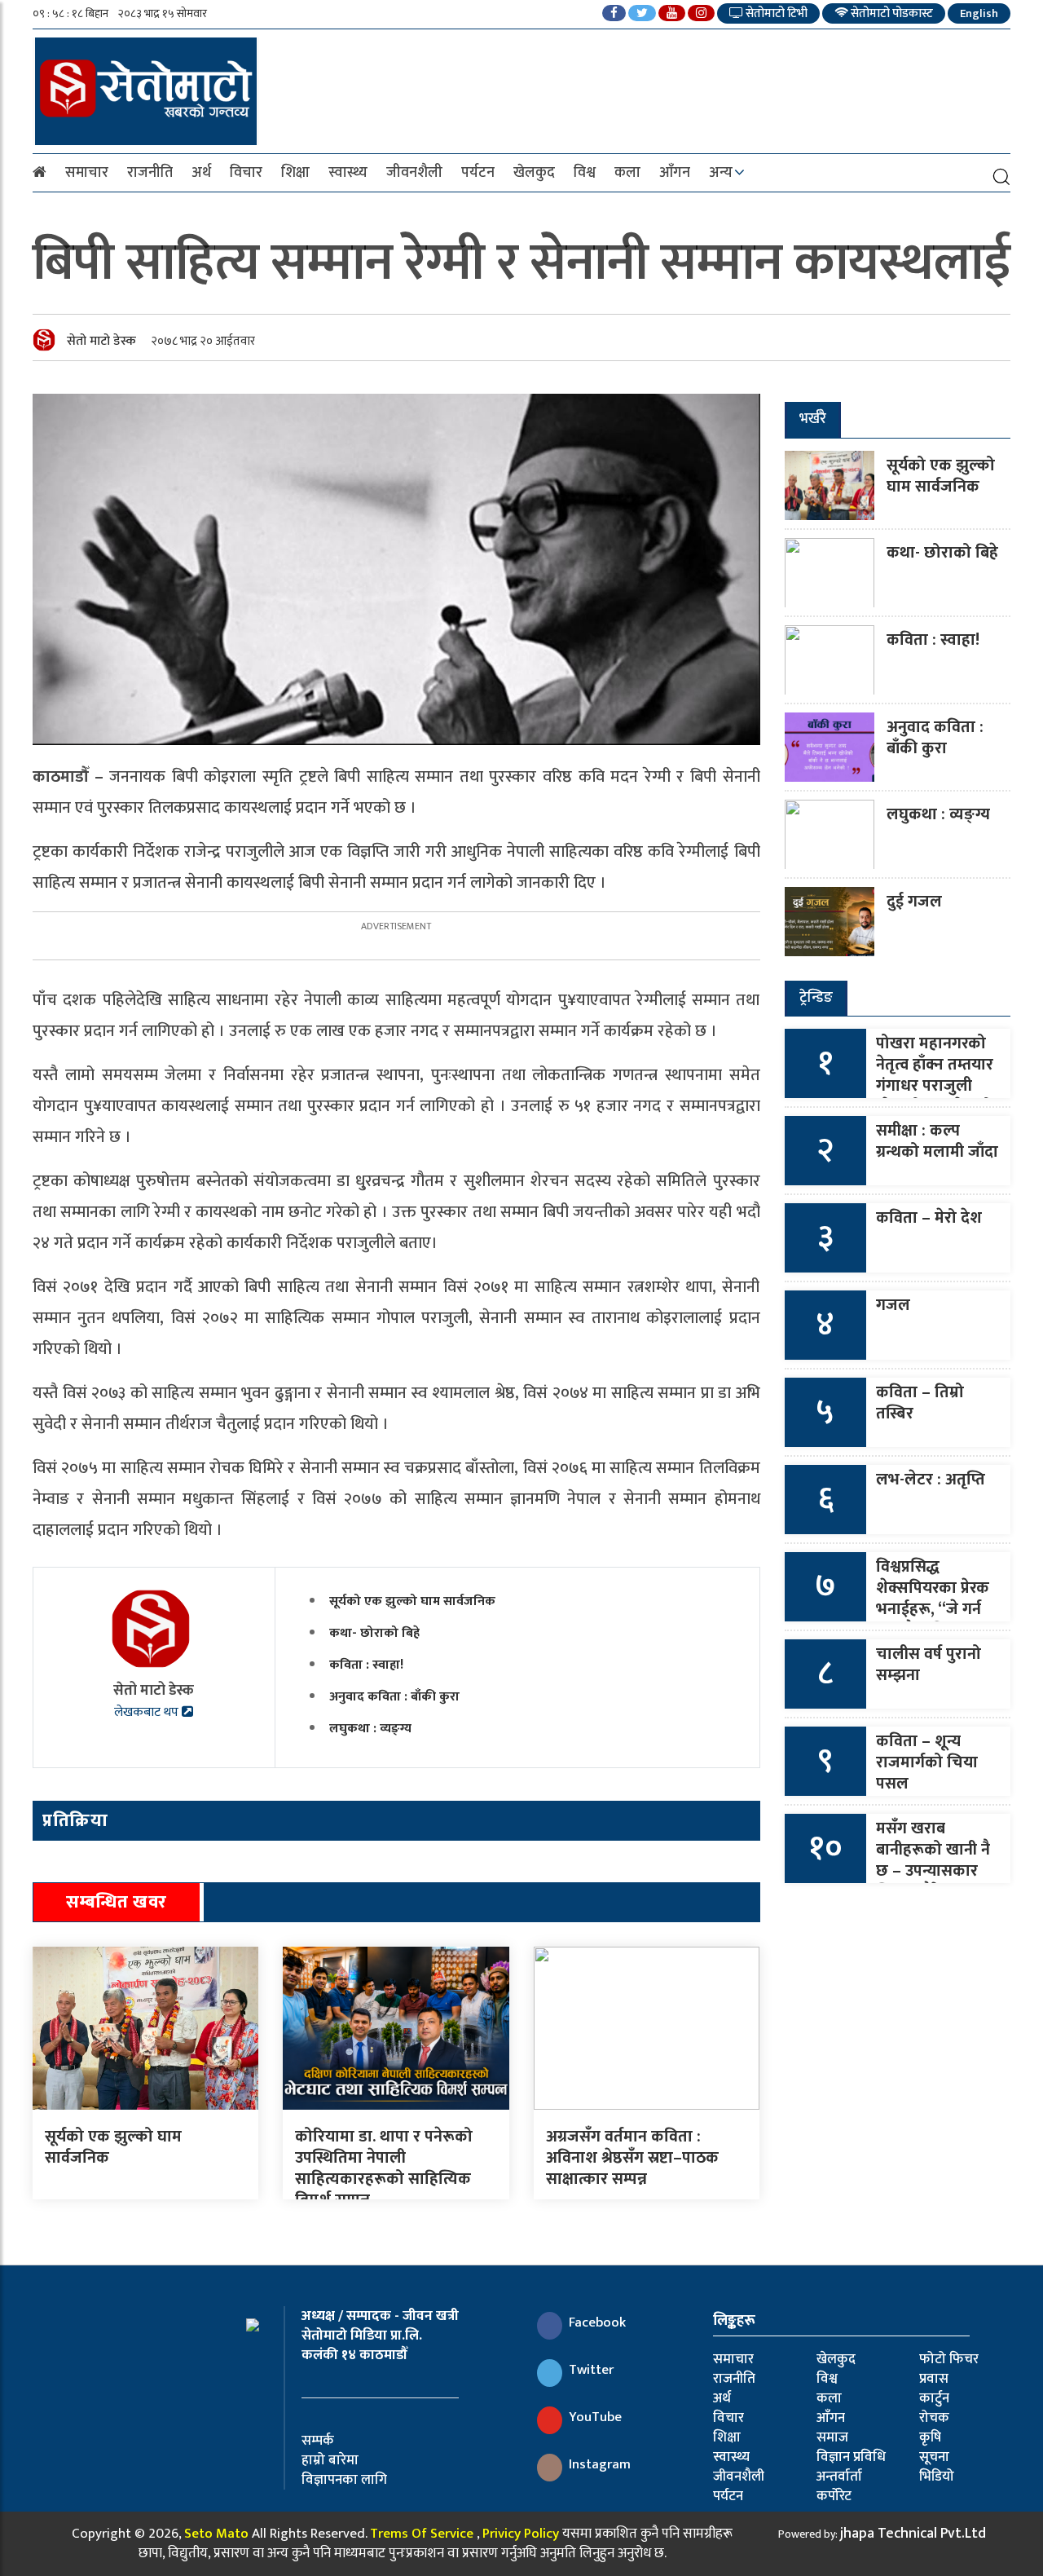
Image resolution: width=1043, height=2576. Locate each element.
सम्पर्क (318, 2441)
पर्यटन (478, 173)
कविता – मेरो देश (929, 1218)
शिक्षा (295, 173)
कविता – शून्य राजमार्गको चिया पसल (927, 1762)
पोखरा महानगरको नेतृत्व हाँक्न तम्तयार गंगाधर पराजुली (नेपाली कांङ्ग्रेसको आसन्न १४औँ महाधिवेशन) (935, 1096)
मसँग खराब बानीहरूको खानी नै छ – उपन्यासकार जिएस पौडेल (933, 1860)
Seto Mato (216, 2534)
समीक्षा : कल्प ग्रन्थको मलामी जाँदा (937, 1141)
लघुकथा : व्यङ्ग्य (370, 1729)
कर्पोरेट (834, 2496)
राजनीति (150, 173)
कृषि (930, 2437)
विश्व (585, 173)
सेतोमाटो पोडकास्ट (891, 13)
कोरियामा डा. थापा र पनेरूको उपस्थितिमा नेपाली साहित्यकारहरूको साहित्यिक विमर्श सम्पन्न (384, 2168)
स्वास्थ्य (348, 173)
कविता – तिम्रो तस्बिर (920, 1403)
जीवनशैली (414, 173)
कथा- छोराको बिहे (374, 1633)
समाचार (87, 173)
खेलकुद (534, 173)
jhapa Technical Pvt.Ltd (913, 2534)
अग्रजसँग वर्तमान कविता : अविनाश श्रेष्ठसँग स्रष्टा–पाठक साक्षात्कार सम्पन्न (632, 2158)
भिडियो (937, 2477)
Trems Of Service (422, 2534)
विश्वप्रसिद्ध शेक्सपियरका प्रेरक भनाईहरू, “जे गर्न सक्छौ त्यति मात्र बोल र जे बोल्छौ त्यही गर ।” (933, 1620)
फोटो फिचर (949, 2359)
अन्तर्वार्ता (839, 2477)
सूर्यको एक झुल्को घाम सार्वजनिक (412, 1601)
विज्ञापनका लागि (344, 2480)
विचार (246, 173)
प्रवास (934, 2379)
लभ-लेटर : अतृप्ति (931, 1480)
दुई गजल (914, 902)
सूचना (934, 2457)
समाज (832, 2437)
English (979, 13)
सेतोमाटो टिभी (775, 13)
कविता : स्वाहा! (366, 1665)
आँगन (675, 173)
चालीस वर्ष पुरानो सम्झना (929, 1665)
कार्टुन (934, 2398)
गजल (893, 1305)
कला (627, 173)
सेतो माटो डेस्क (101, 341)
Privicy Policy (521, 2534)
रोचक (934, 2418)
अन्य (721, 173)
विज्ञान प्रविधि (851, 2457)
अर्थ (201, 173)
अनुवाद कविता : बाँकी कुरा (394, 1697)
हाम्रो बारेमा (330, 2460)
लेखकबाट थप (148, 1712)
